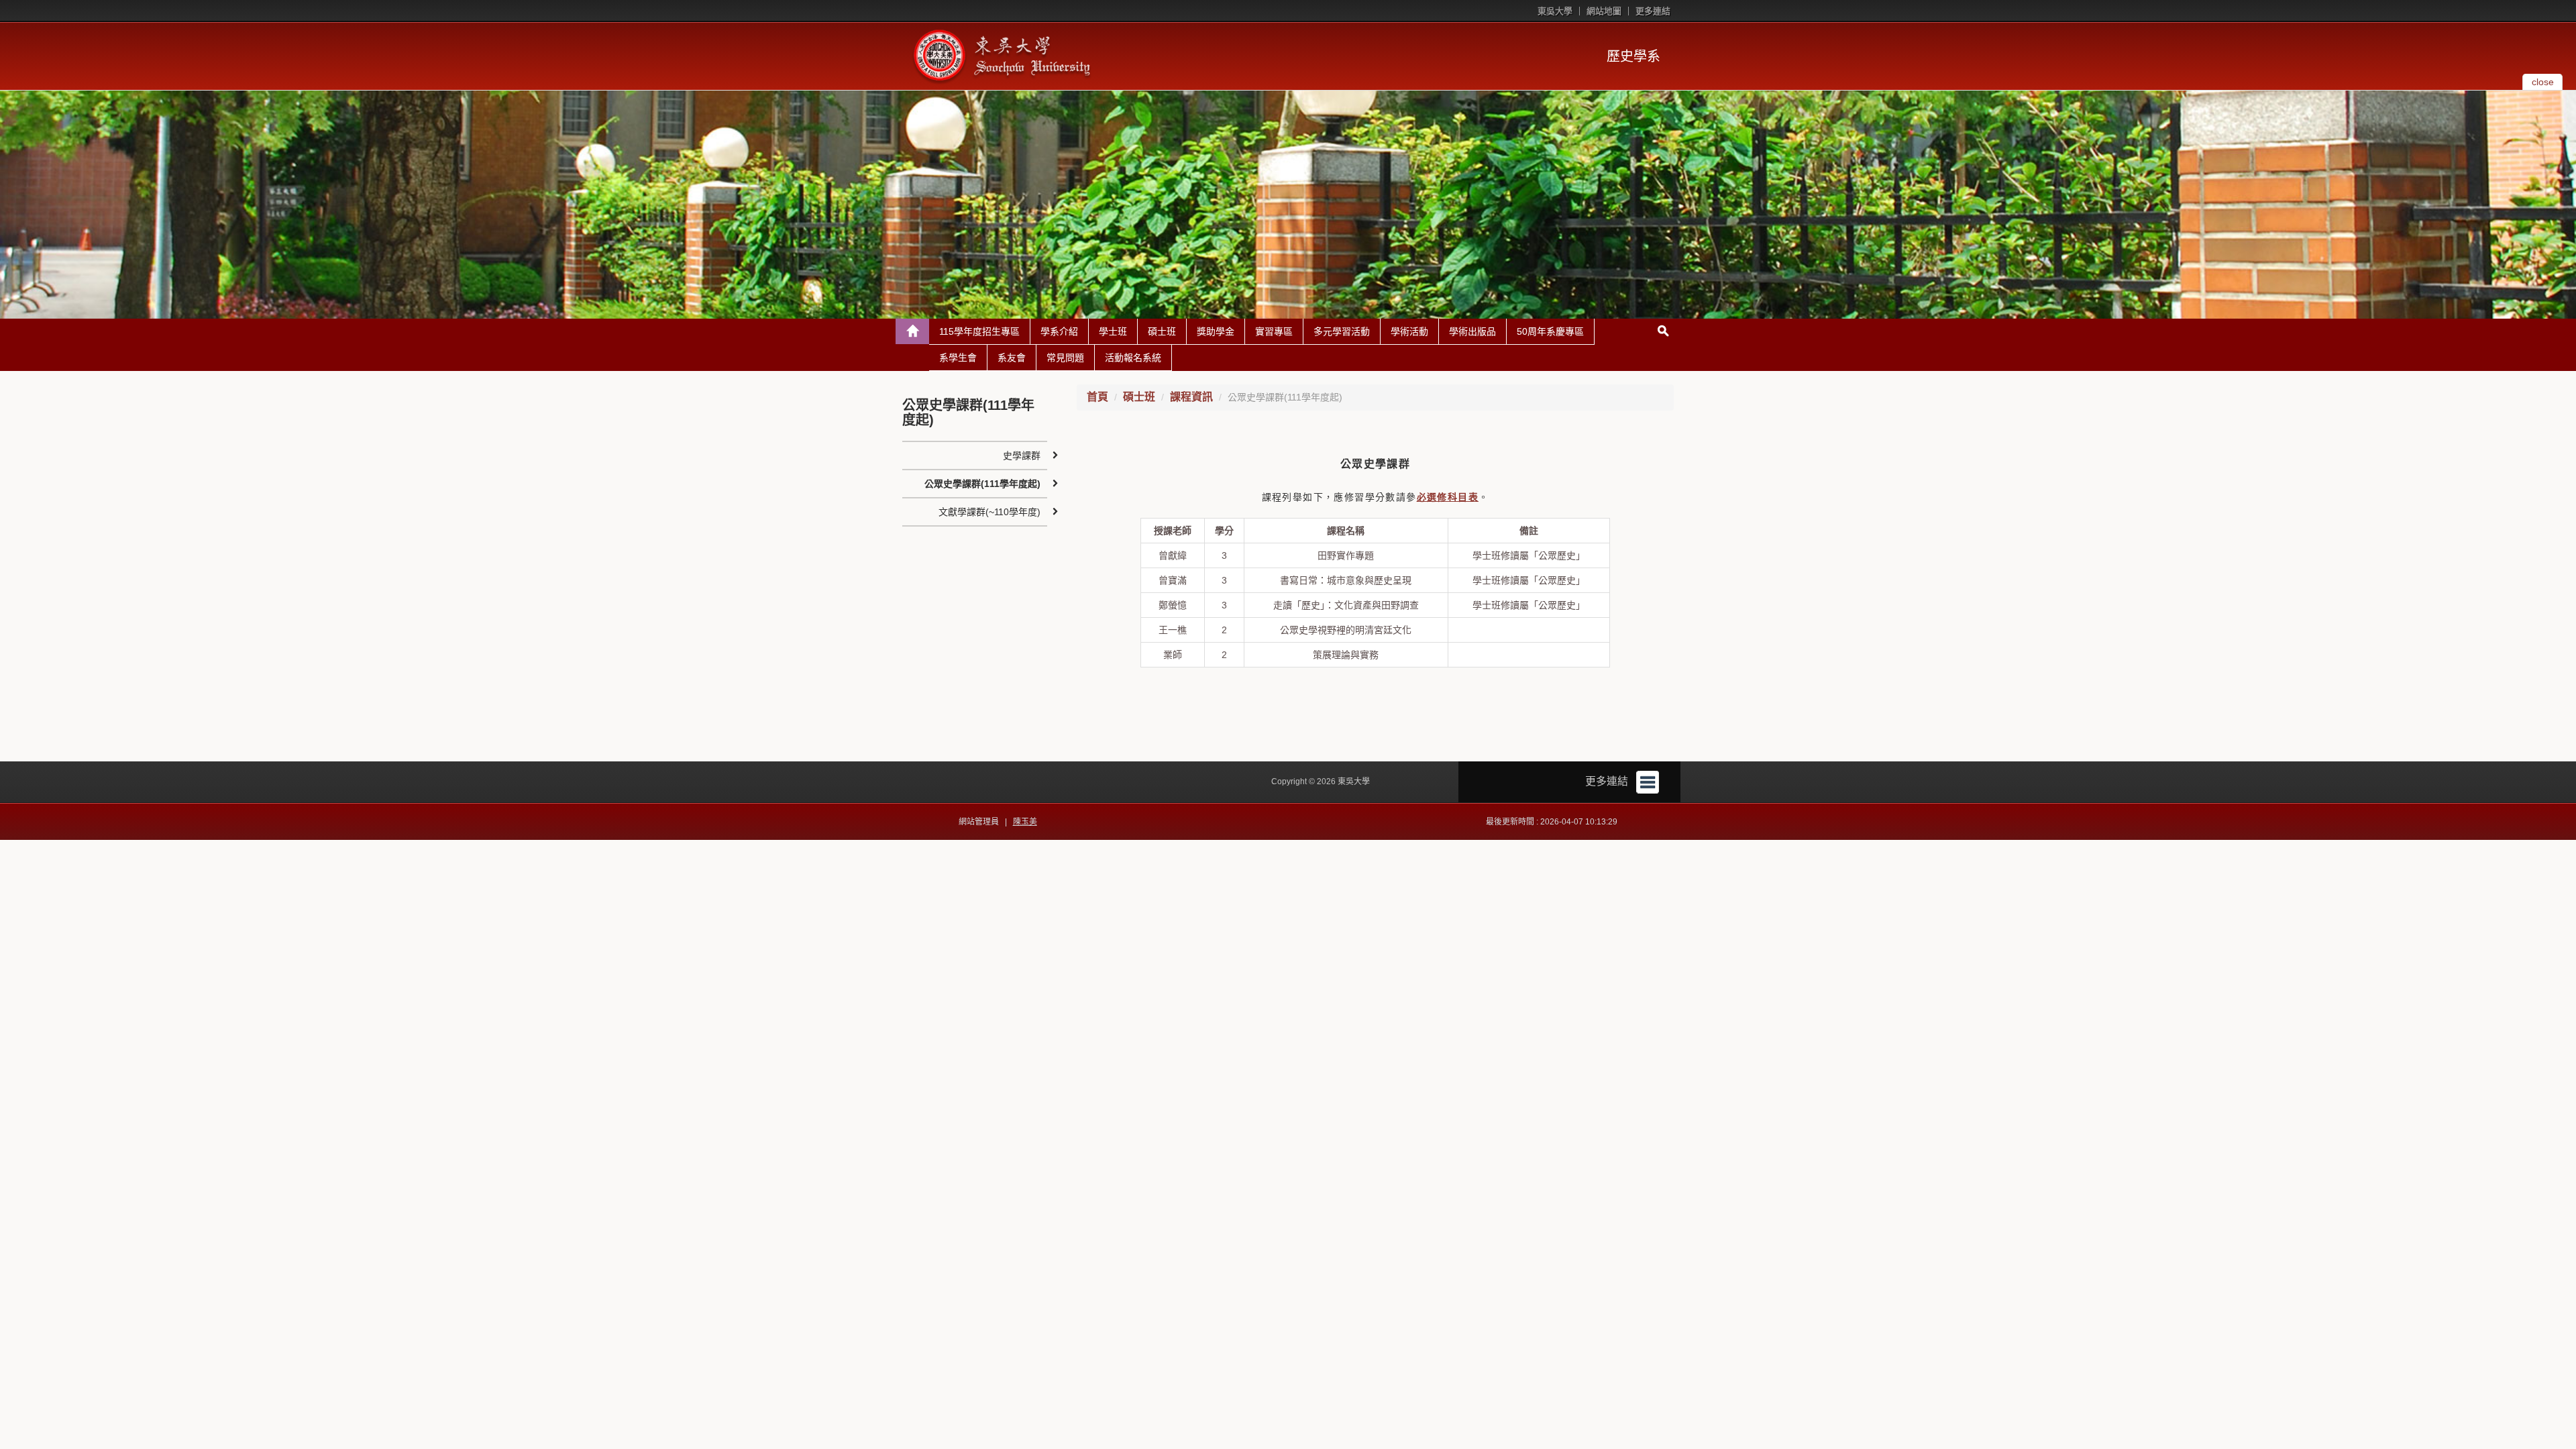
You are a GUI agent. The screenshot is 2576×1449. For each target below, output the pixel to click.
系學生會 (958, 358)
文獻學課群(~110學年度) (989, 512)
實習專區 (1274, 331)
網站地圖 (1604, 11)
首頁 (1097, 397)
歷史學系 (1633, 56)
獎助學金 (1216, 331)
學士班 (1113, 331)
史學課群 (1022, 455)
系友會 (1012, 358)
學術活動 (1409, 331)
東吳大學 (1555, 11)
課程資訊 (1191, 397)
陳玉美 (1025, 822)
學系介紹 (1059, 331)
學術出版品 (1472, 331)
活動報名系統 (1133, 358)
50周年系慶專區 (1550, 331)
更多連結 (1653, 11)
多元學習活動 (1342, 331)
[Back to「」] (912, 331)
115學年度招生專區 (979, 331)
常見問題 (1065, 358)
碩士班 (1162, 331)
